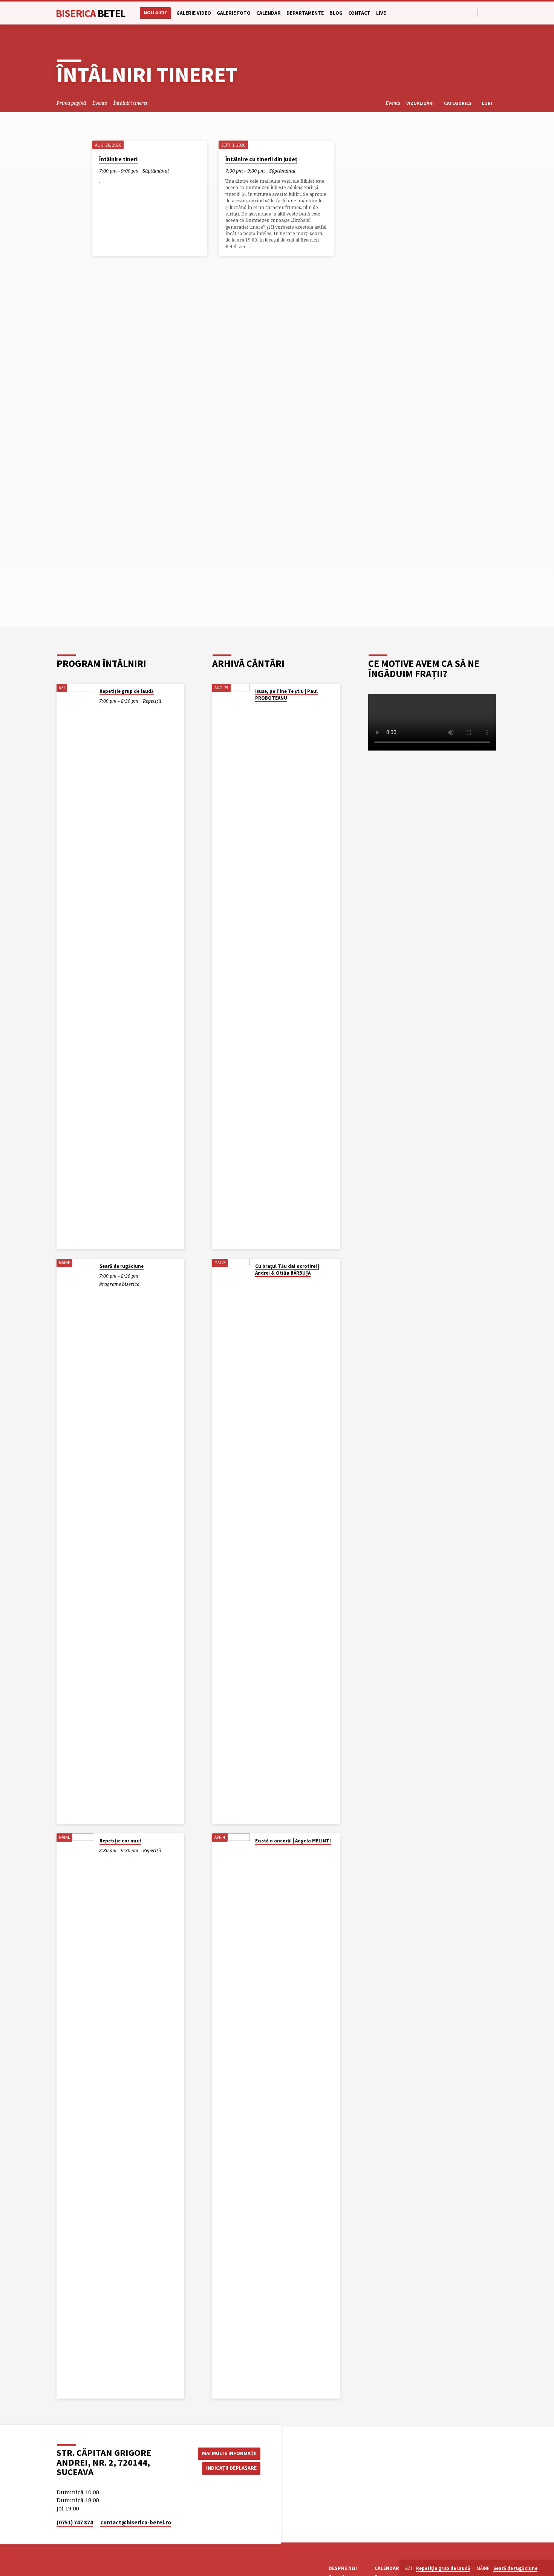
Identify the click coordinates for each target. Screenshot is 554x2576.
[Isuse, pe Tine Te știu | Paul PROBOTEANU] (231, 966)
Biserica (91, 13)
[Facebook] (486, 13)
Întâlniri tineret (131, 103)
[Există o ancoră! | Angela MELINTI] (231, 2116)
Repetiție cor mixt (120, 1841)
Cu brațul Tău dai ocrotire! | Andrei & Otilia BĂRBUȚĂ (287, 1270)
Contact (359, 13)
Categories (458, 103)
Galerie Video (194, 13)
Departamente (305, 13)
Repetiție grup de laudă (127, 691)
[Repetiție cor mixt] (75, 2116)
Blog (336, 13)
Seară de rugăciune (122, 1266)
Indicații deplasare (231, 2468)
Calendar (269, 13)
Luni (487, 103)
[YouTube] (494, 13)
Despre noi (343, 2568)
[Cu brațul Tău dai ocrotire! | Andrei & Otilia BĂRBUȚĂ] (231, 1541)
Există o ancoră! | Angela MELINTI (293, 1841)
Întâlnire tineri (118, 159)
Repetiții (152, 701)
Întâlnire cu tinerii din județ (261, 159)
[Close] (547, 2568)
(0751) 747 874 (75, 2522)
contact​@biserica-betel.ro (136, 2522)
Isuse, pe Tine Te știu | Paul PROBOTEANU (286, 695)
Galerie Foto (234, 13)
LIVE (381, 13)
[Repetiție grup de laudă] (75, 966)
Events (100, 103)
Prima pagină (71, 103)
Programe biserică (119, 1284)
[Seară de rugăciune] (75, 1541)
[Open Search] (471, 13)
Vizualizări (421, 103)
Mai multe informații (229, 2453)
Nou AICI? (155, 13)
